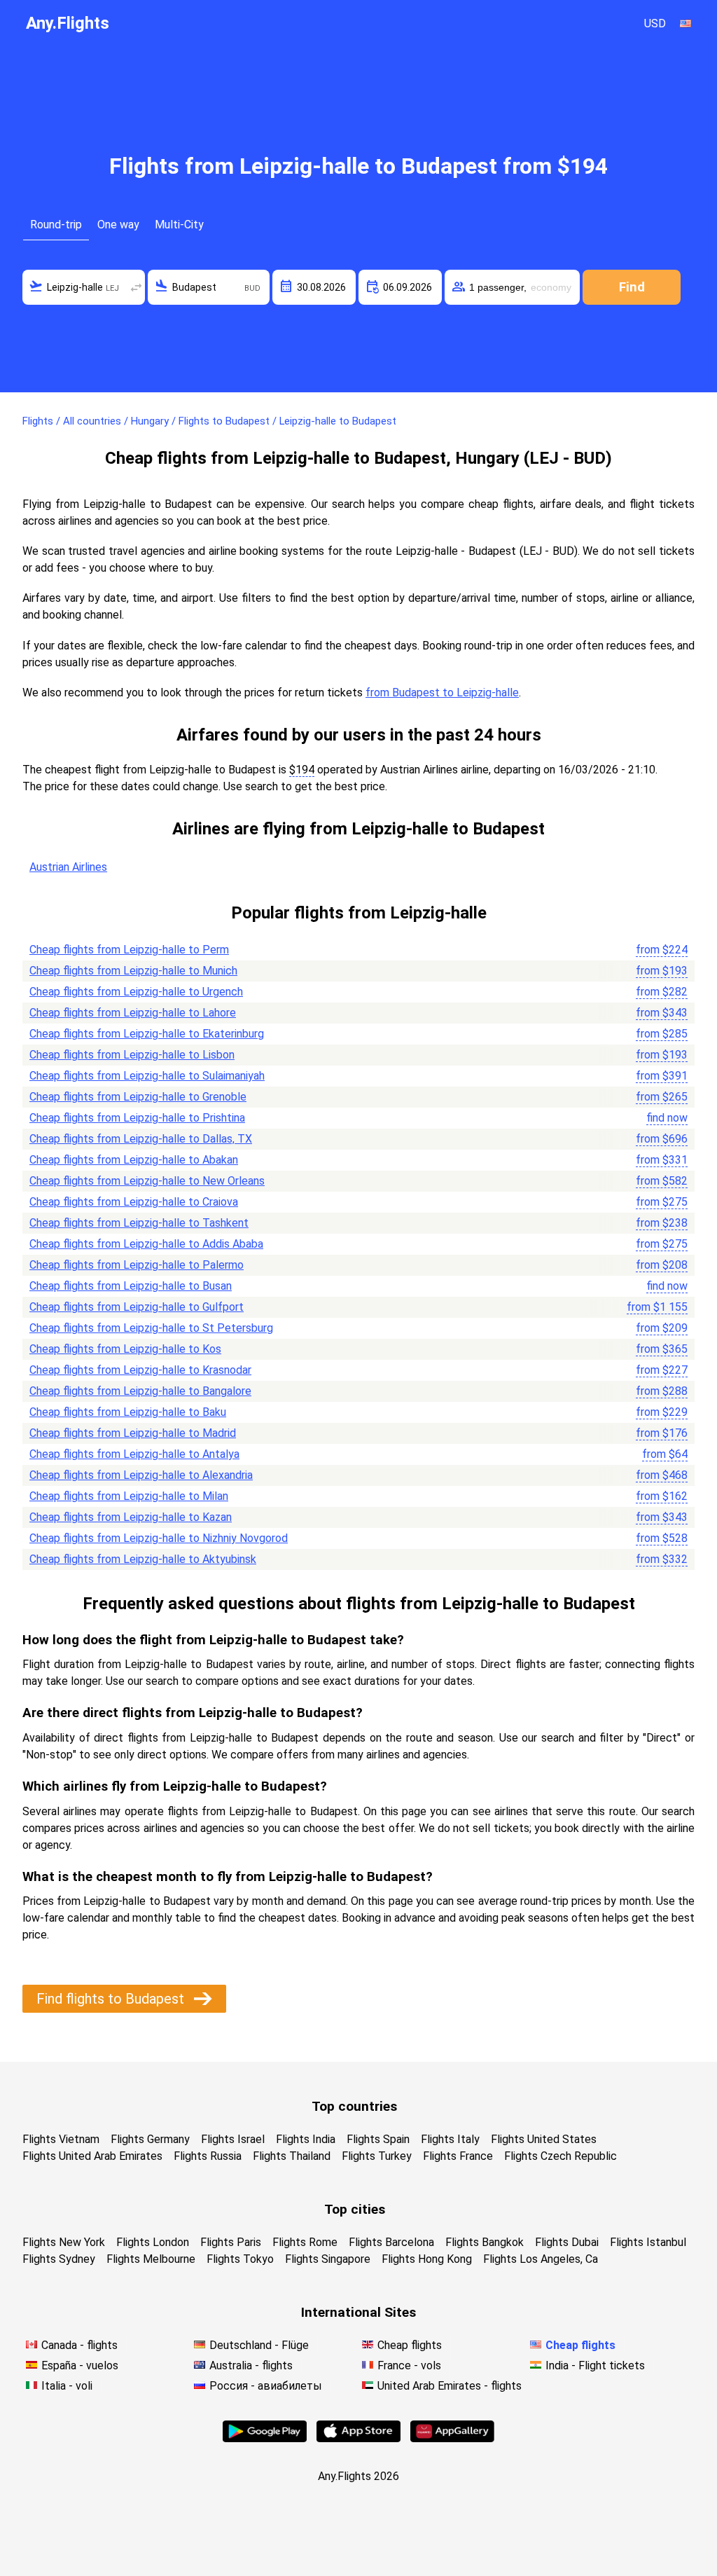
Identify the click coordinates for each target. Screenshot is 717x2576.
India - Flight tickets (595, 2365)
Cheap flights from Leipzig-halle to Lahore (133, 1013)
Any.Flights (68, 23)
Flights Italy (450, 2139)
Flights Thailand (292, 2156)
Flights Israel (233, 2139)
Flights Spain (378, 2139)
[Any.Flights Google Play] (265, 2438)
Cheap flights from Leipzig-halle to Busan (131, 1286)
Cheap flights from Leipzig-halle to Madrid (133, 1433)
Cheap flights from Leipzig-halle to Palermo (137, 1265)
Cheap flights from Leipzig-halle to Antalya (134, 1454)
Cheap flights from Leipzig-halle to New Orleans (147, 1181)
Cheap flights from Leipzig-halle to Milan (129, 1496)
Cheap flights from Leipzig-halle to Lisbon (132, 1055)
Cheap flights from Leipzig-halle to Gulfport (137, 1307)
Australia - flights (251, 2365)
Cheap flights (410, 2345)
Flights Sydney (59, 2259)
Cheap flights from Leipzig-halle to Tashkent (139, 1223)
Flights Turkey (377, 2156)
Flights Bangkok (485, 2242)
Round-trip (56, 225)
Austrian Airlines (68, 867)
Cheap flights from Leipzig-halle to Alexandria (141, 1475)
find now (667, 1118)
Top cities (355, 2209)
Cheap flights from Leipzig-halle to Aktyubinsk (143, 1559)
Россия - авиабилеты (266, 2386)
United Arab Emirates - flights (450, 2386)
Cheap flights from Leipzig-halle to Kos (125, 1349)
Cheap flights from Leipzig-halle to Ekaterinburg (147, 1034)
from (662, 950)
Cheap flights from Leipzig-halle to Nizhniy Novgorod (159, 1538)
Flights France (458, 2156)
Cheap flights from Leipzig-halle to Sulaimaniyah (147, 1076)
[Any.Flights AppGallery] (452, 2438)
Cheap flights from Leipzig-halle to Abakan (134, 1160)
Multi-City (179, 225)
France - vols (409, 2365)
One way (118, 225)
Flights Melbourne (151, 2259)
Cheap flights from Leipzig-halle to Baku (128, 1412)
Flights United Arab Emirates (92, 2156)
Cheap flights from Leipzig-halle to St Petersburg (151, 1328)
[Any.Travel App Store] (358, 2438)
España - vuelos (80, 2365)
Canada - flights (79, 2345)
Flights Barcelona (391, 2242)
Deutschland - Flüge (259, 2345)
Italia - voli (67, 2386)
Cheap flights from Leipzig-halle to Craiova (134, 1202)
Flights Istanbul (648, 2242)
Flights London (153, 2242)
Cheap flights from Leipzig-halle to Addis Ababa (146, 1244)
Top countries (354, 2106)
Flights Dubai (567, 2242)
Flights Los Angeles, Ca (541, 2259)
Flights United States (544, 2139)
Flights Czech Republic (561, 2156)
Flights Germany (150, 2139)
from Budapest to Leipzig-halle (442, 693)
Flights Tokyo (240, 2259)
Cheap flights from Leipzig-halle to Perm (129, 950)
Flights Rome (305, 2242)
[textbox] (84, 287)
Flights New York (64, 2242)
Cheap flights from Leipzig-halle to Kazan (131, 1517)
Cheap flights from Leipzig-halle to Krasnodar (140, 1370)
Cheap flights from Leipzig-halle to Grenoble (138, 1097)
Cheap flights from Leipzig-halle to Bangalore (140, 1391)
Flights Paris (231, 2242)
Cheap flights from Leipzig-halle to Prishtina (137, 1118)
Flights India (306, 2139)
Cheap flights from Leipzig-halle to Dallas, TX (141, 1139)
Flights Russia (208, 2156)
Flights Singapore (328, 2259)
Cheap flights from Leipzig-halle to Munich (133, 971)
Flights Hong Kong (427, 2259)
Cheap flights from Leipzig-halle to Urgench (136, 992)
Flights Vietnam (61, 2139)
